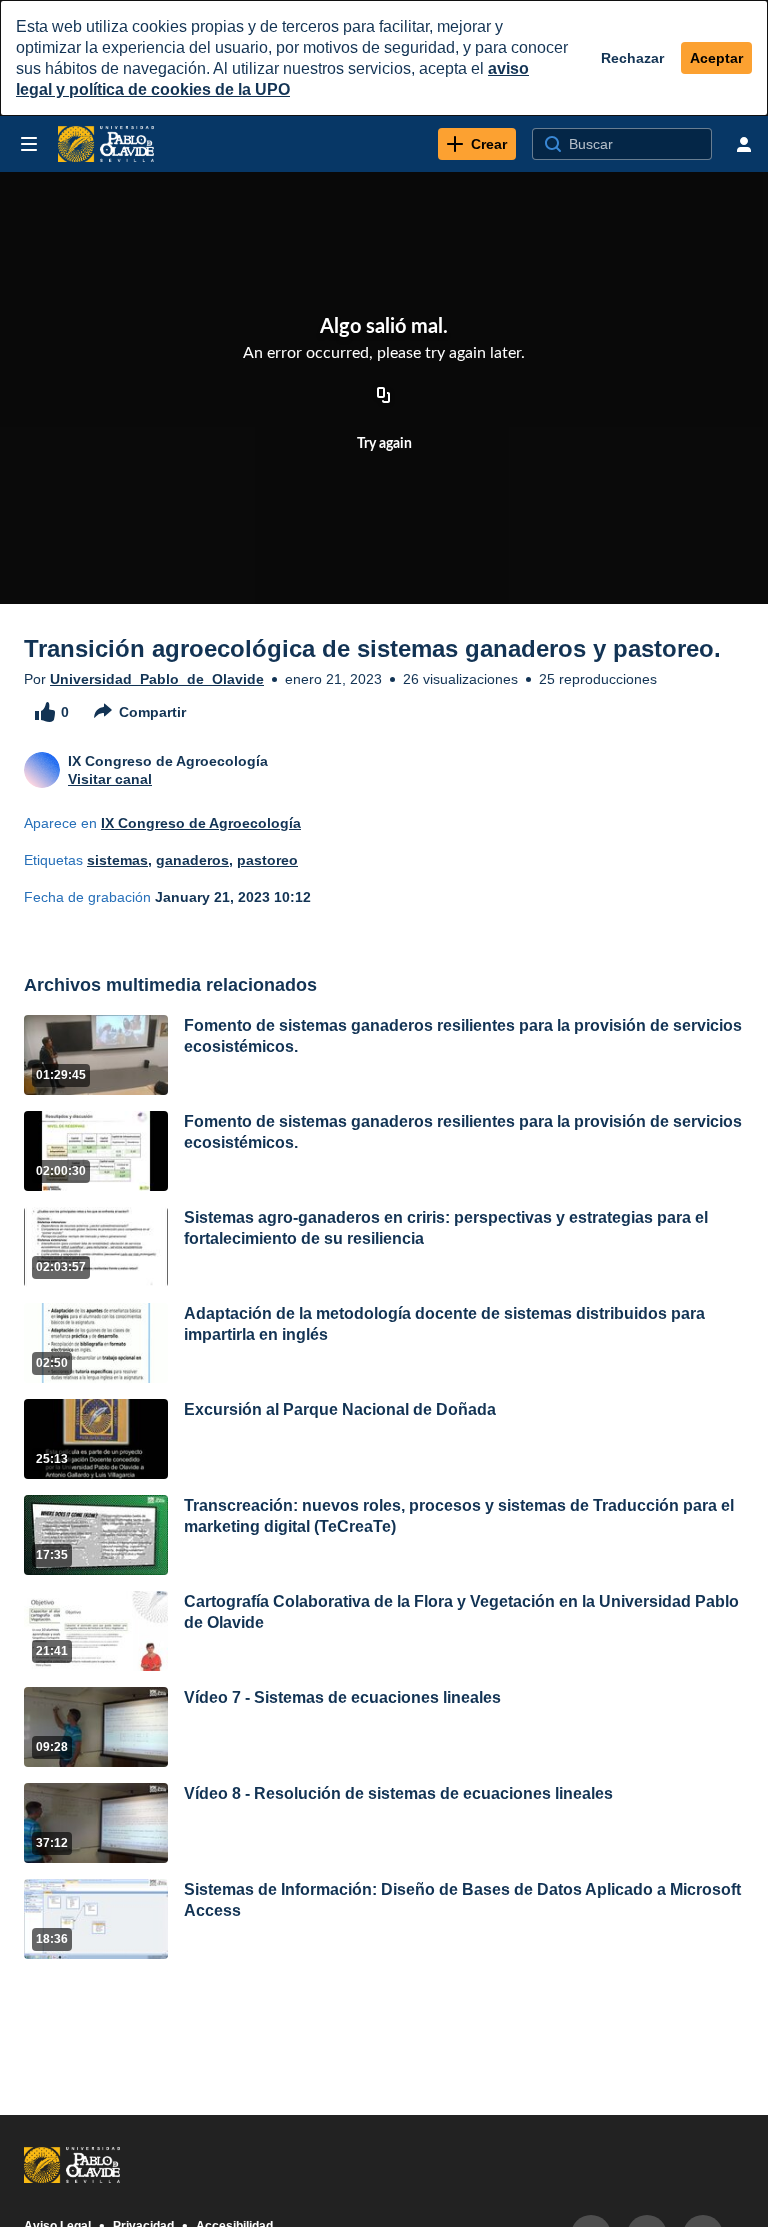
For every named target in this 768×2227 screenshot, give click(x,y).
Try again (384, 444)
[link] (477, 144)
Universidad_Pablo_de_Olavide (157, 679)
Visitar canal (110, 779)
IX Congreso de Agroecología (201, 823)
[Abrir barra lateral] (29, 144)
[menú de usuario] (744, 144)
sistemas (117, 860)
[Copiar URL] (384, 396)
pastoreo (267, 860)
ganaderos (192, 860)
